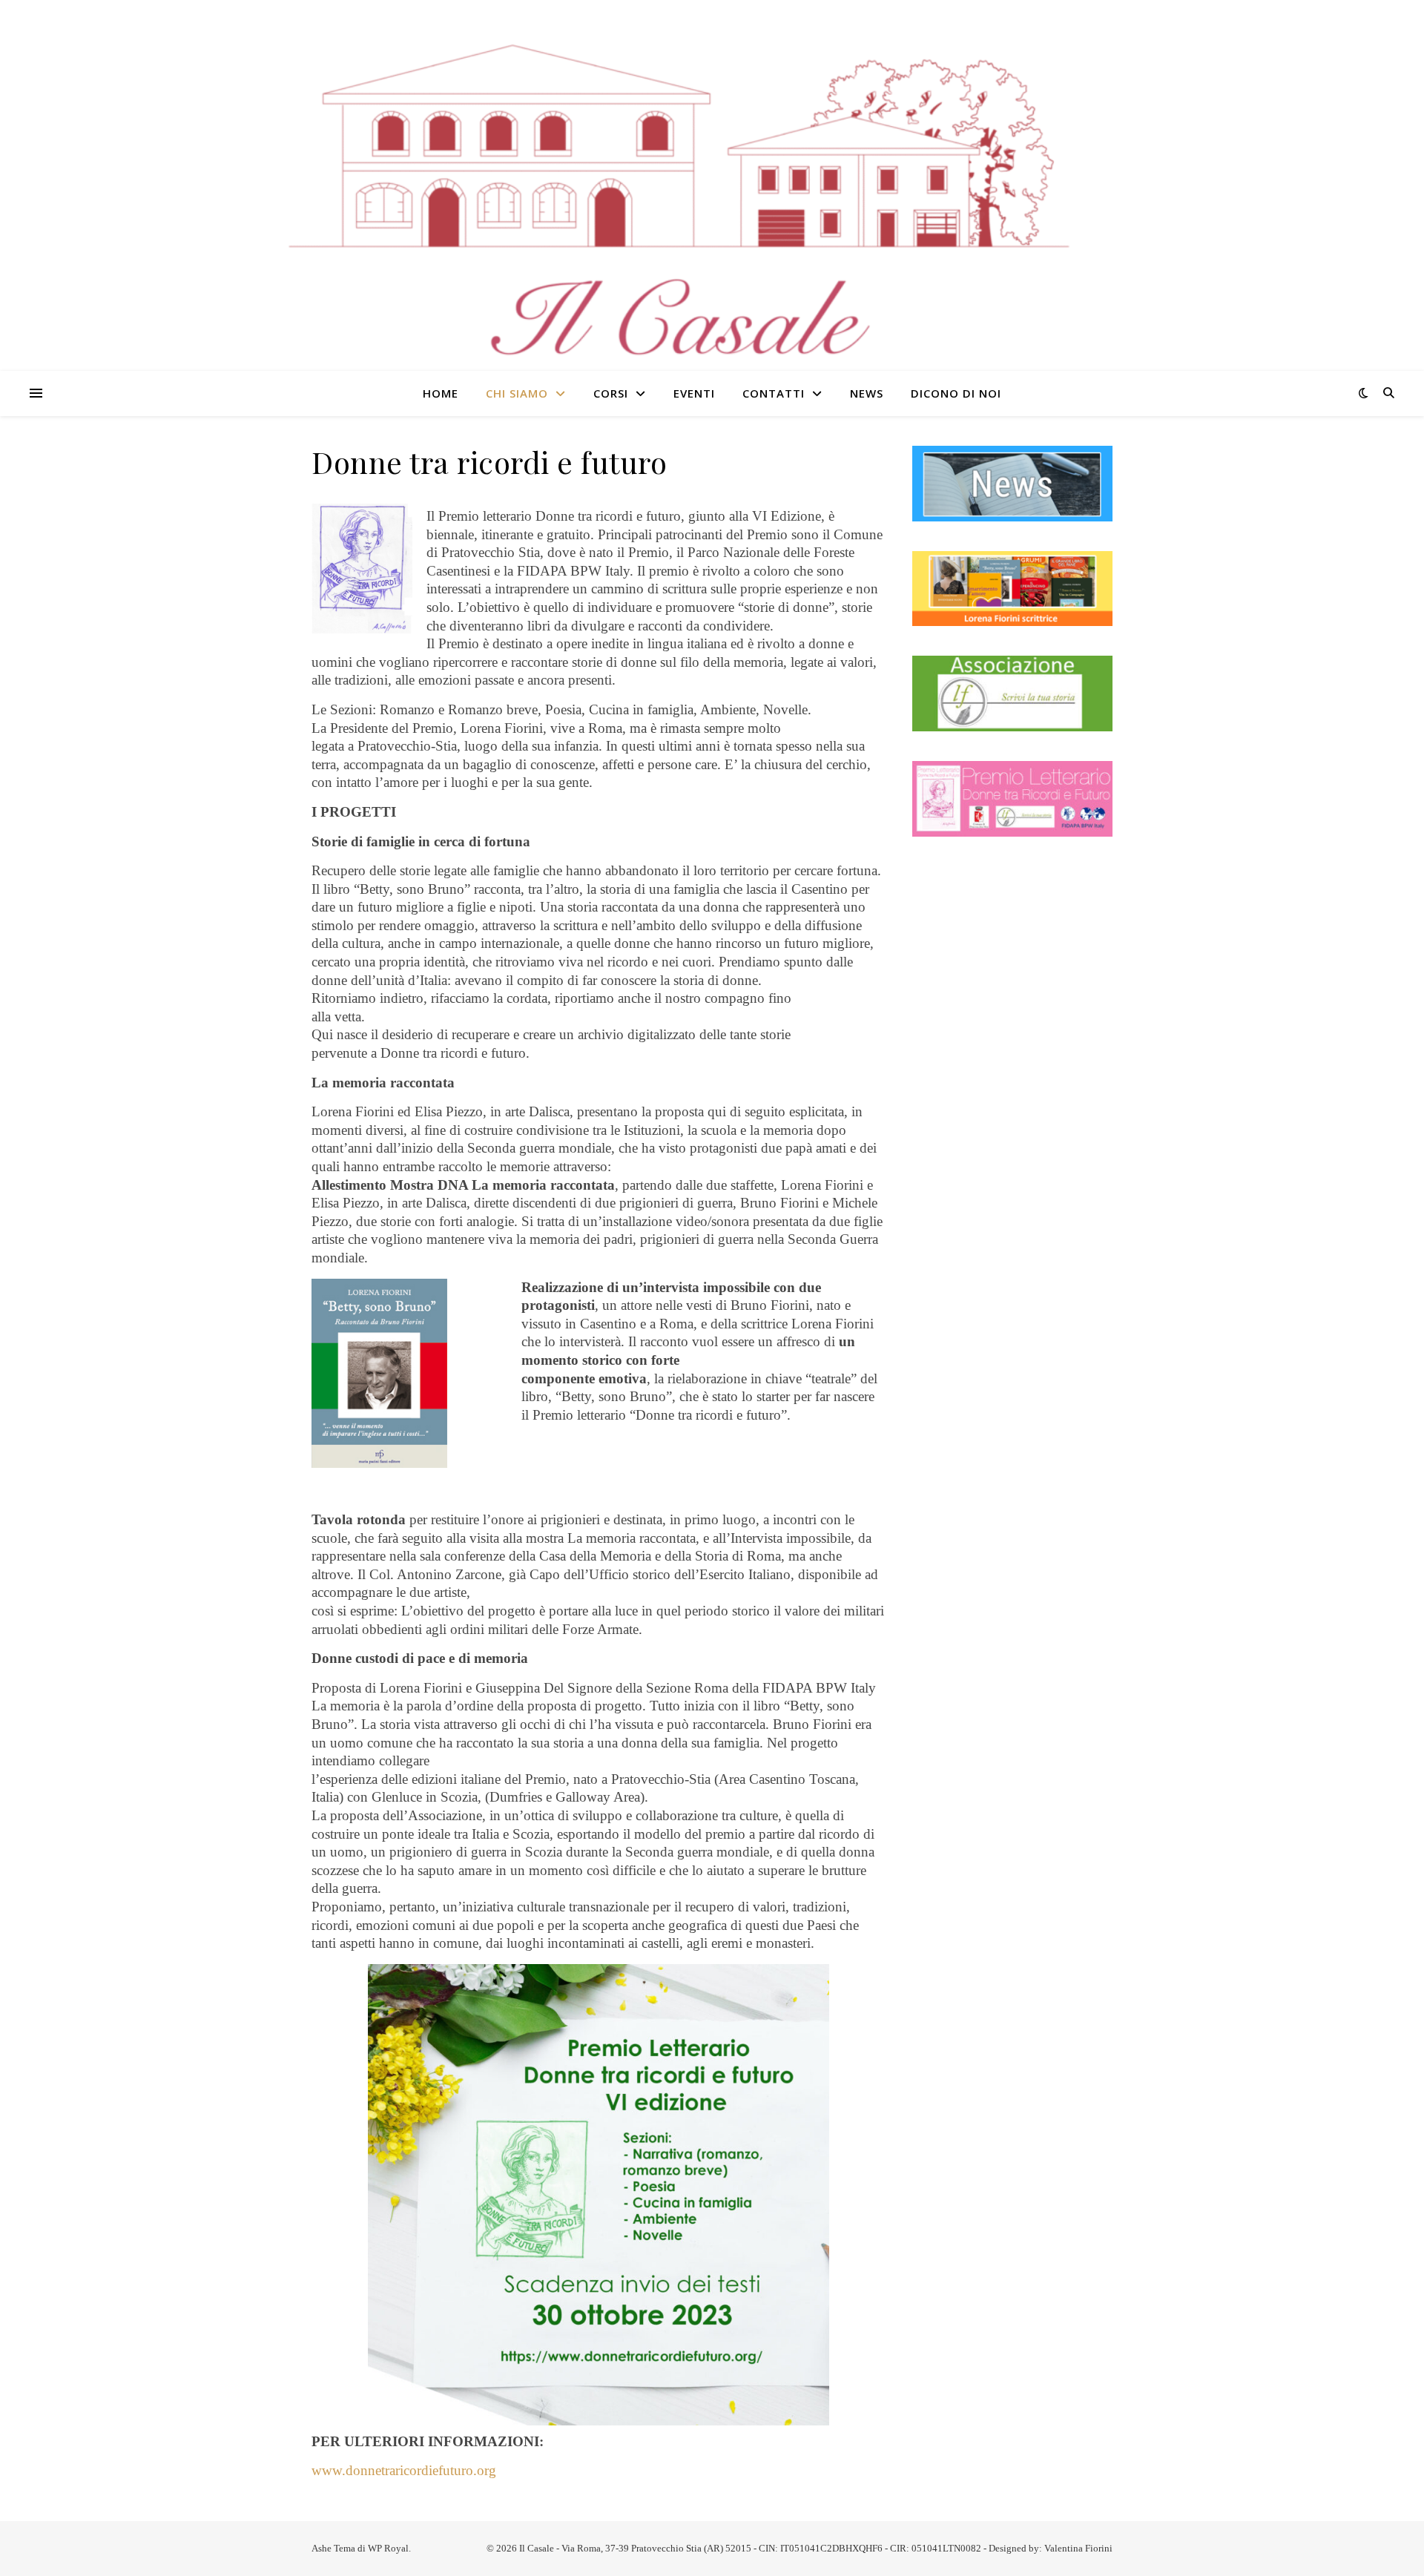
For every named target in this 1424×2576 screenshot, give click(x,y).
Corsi (611, 393)
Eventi (694, 393)
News (867, 393)
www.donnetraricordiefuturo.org (404, 2470)
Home (441, 393)
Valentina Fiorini (1078, 2548)
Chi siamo (517, 393)
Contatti (774, 393)
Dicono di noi (956, 393)
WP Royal (388, 2548)
